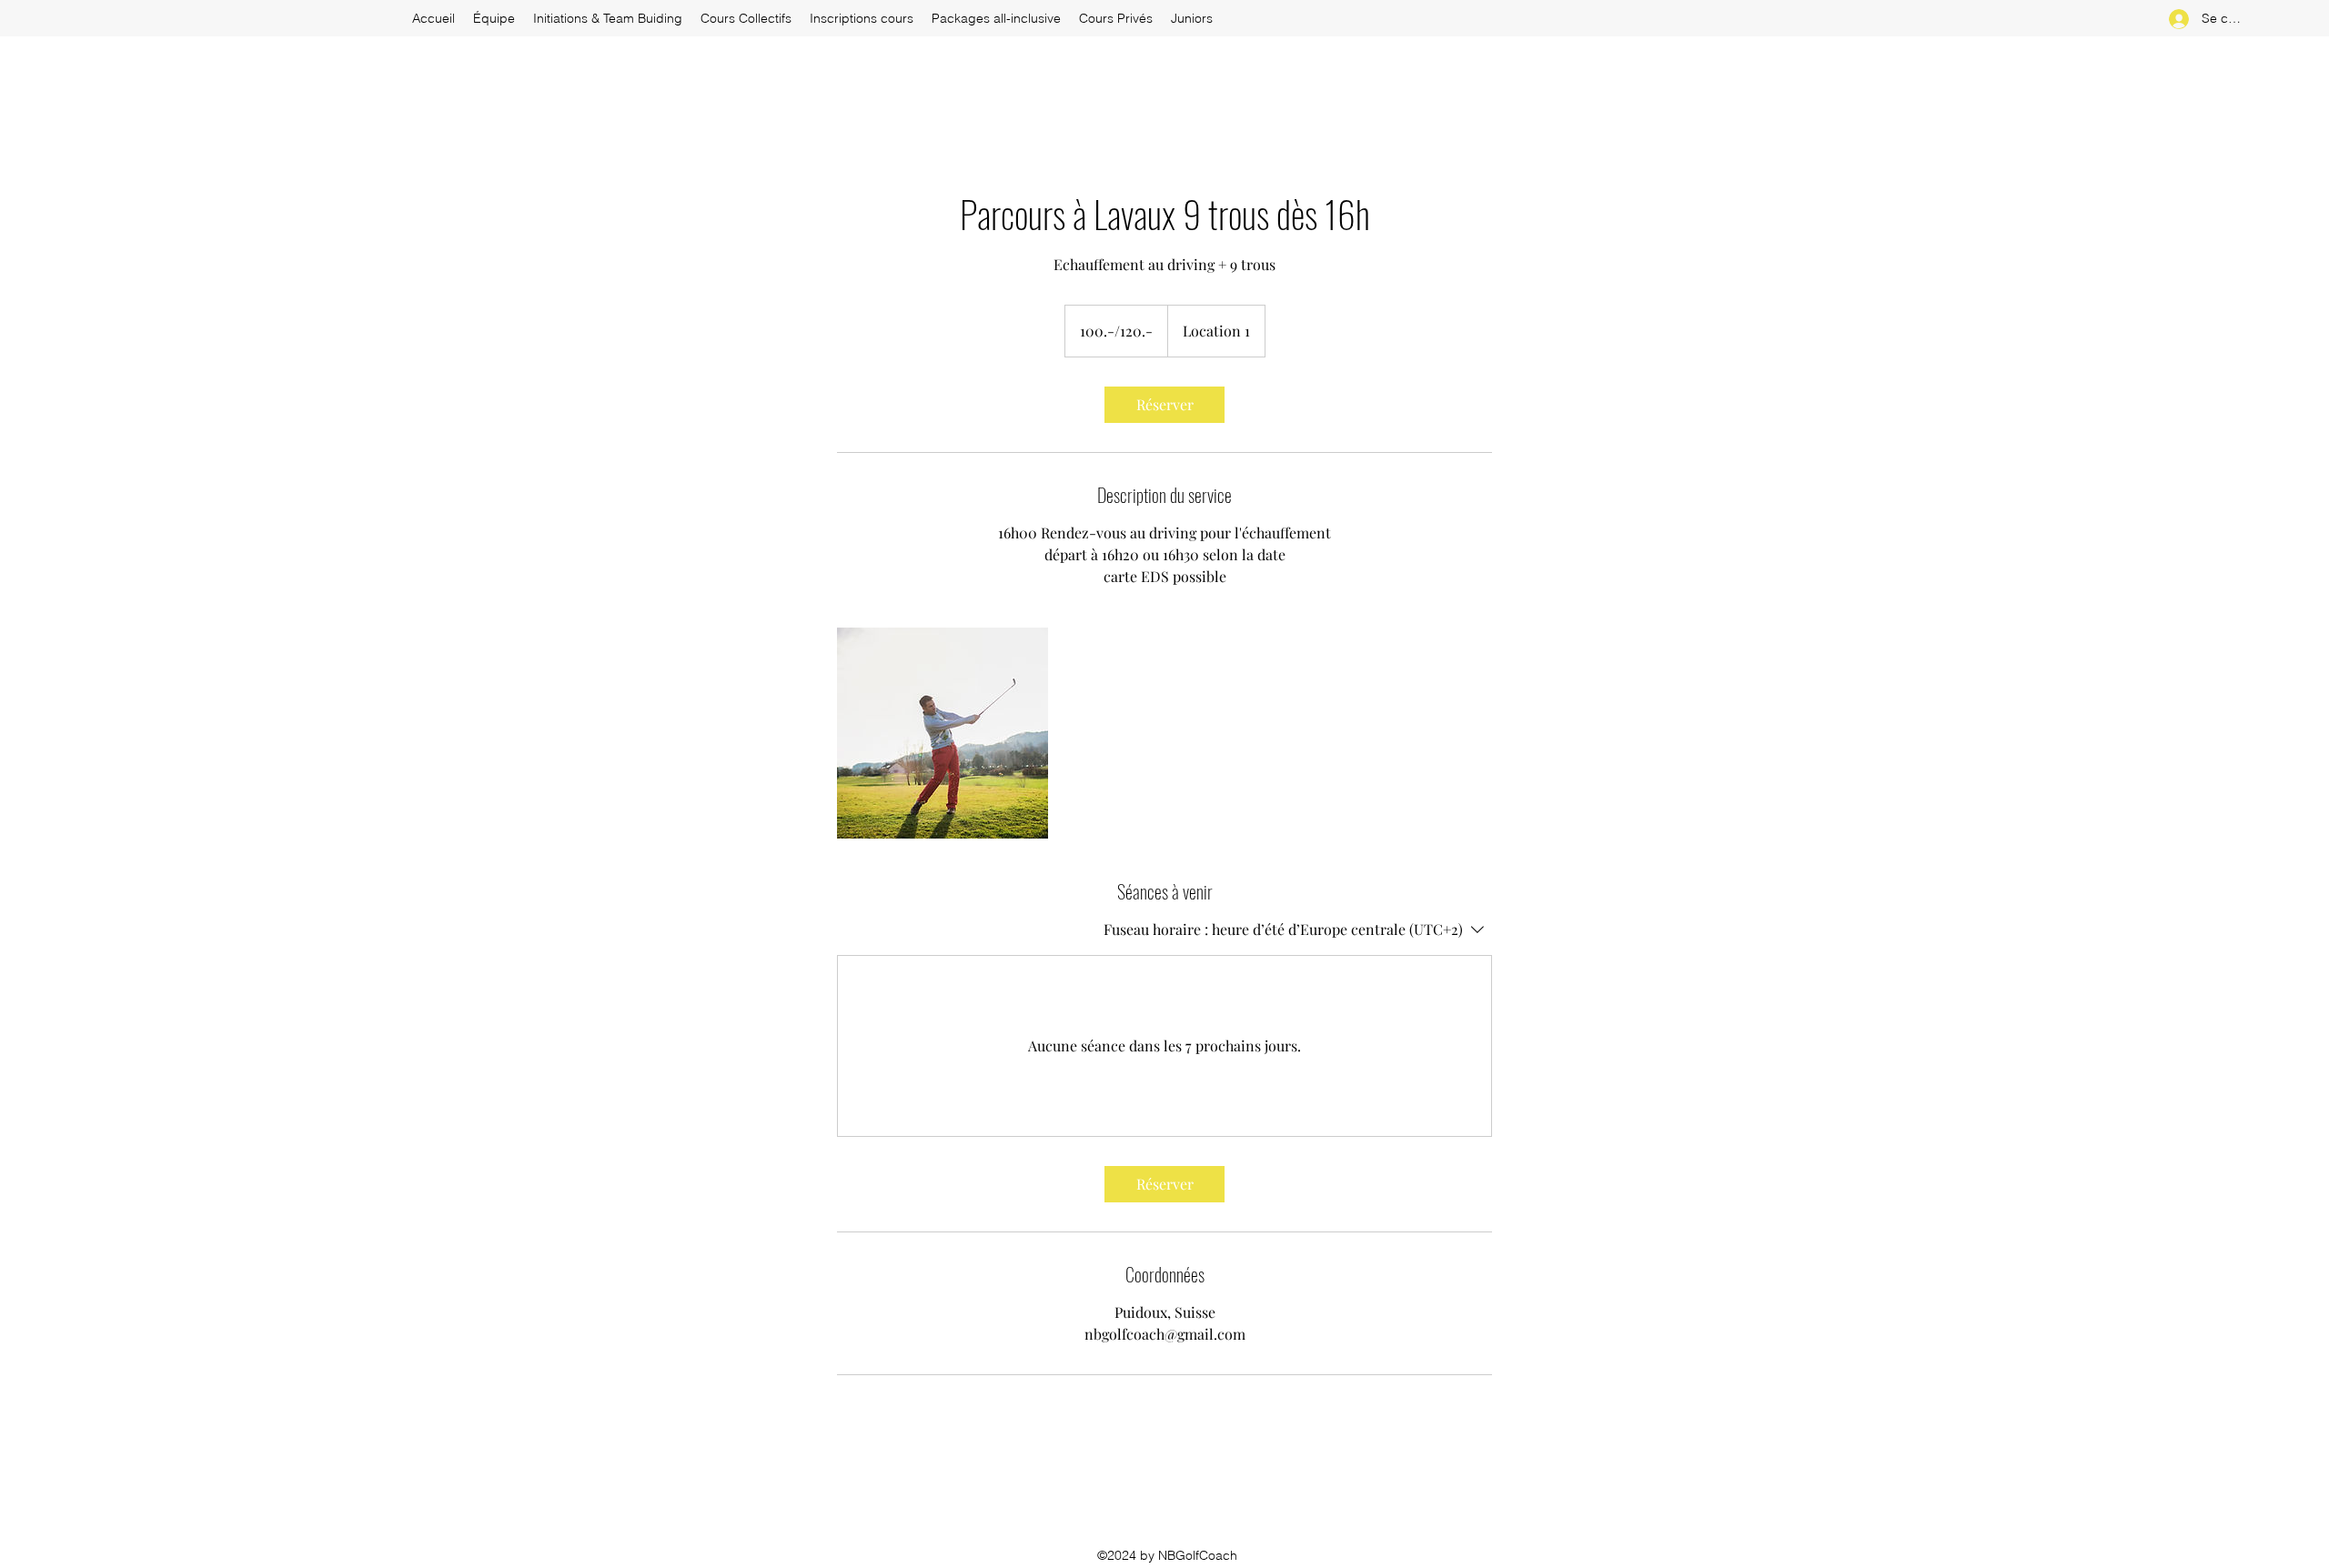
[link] (1164, 405)
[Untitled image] (943, 733)
